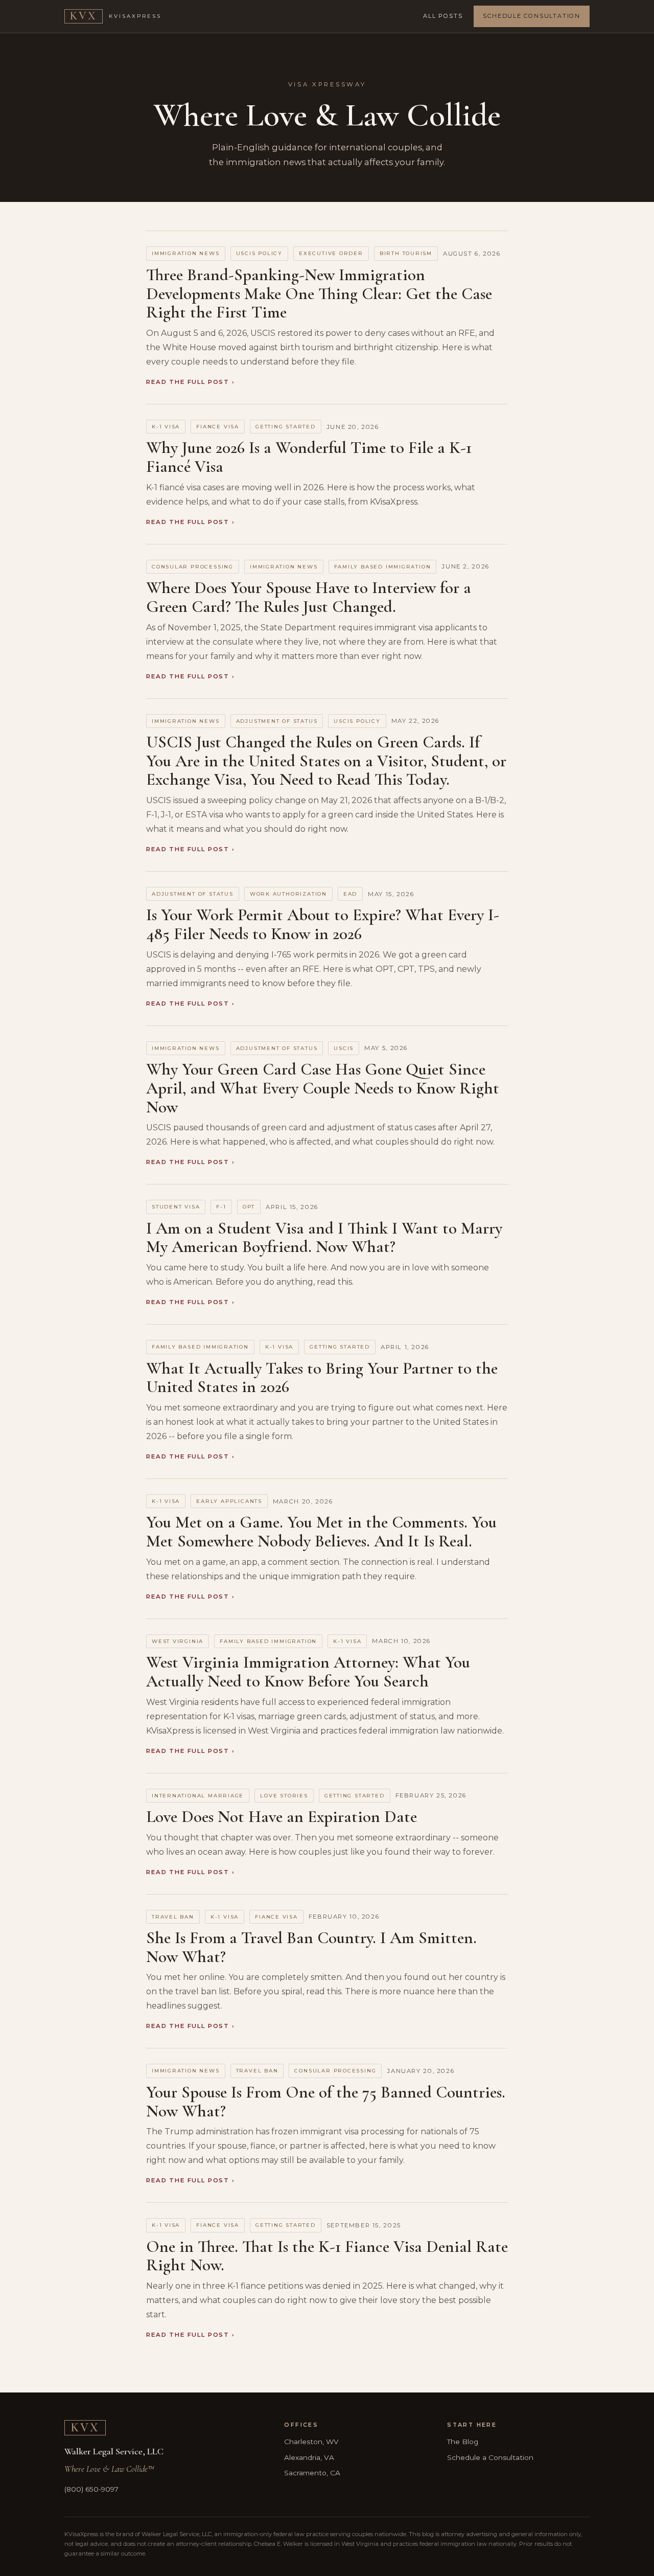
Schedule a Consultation (490, 2457)
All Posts (443, 16)
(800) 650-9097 (91, 2489)
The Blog (463, 2442)
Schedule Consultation (532, 16)
